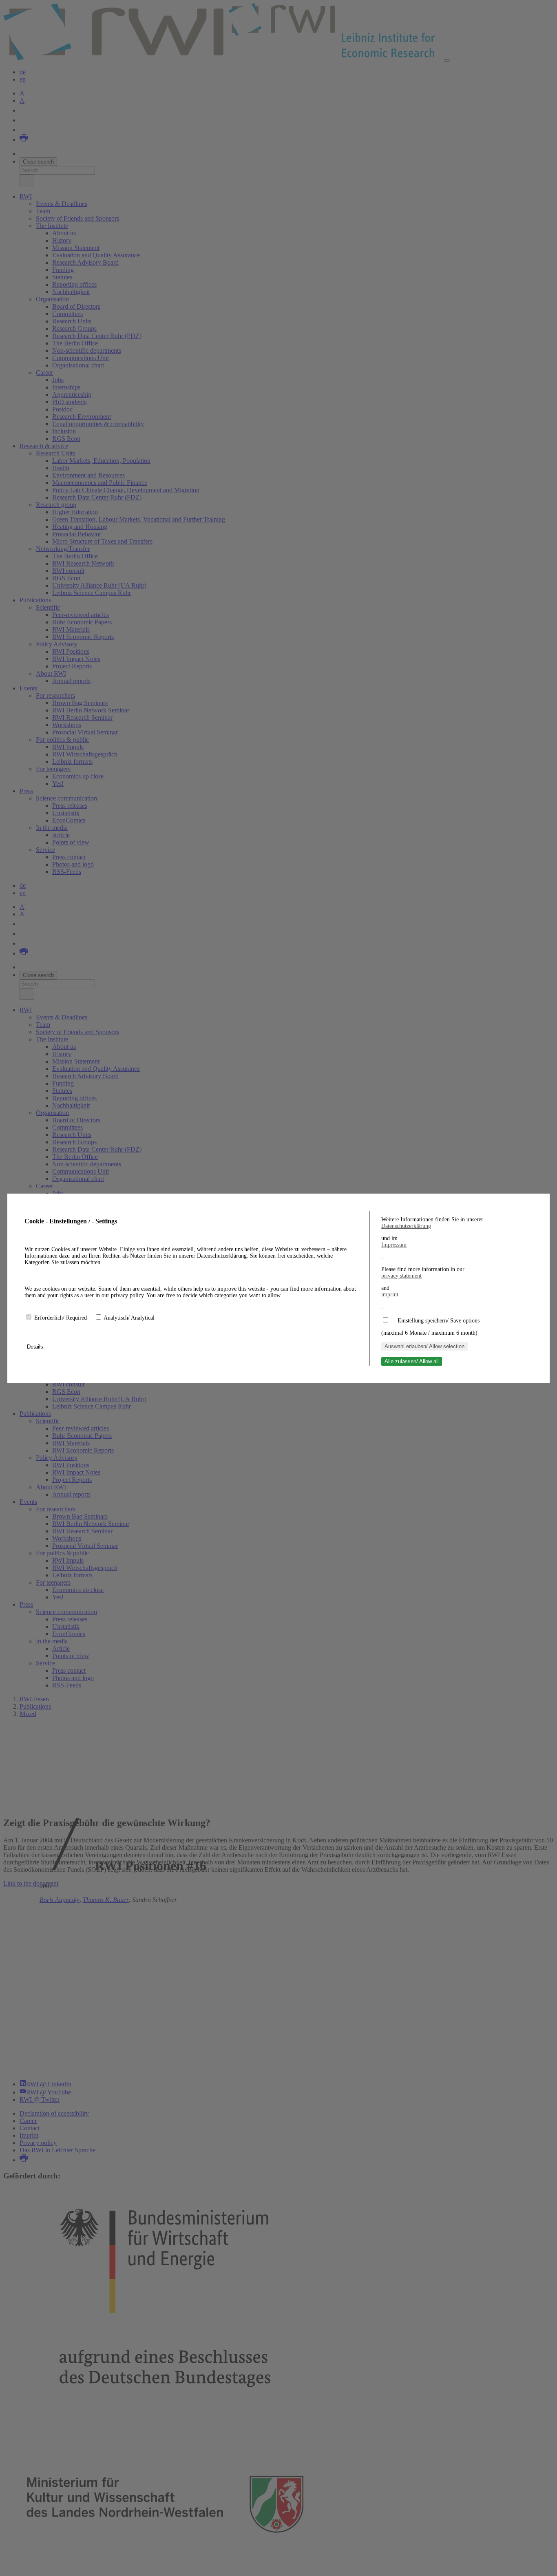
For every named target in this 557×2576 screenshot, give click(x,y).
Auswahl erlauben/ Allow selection (424, 1346)
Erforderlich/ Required (61, 1318)
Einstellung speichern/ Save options (439, 1321)
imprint (390, 1295)
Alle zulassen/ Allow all (412, 1361)
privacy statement (401, 1276)
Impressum (394, 1245)
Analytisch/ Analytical (129, 1318)
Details (36, 1347)
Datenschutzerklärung (406, 1226)
